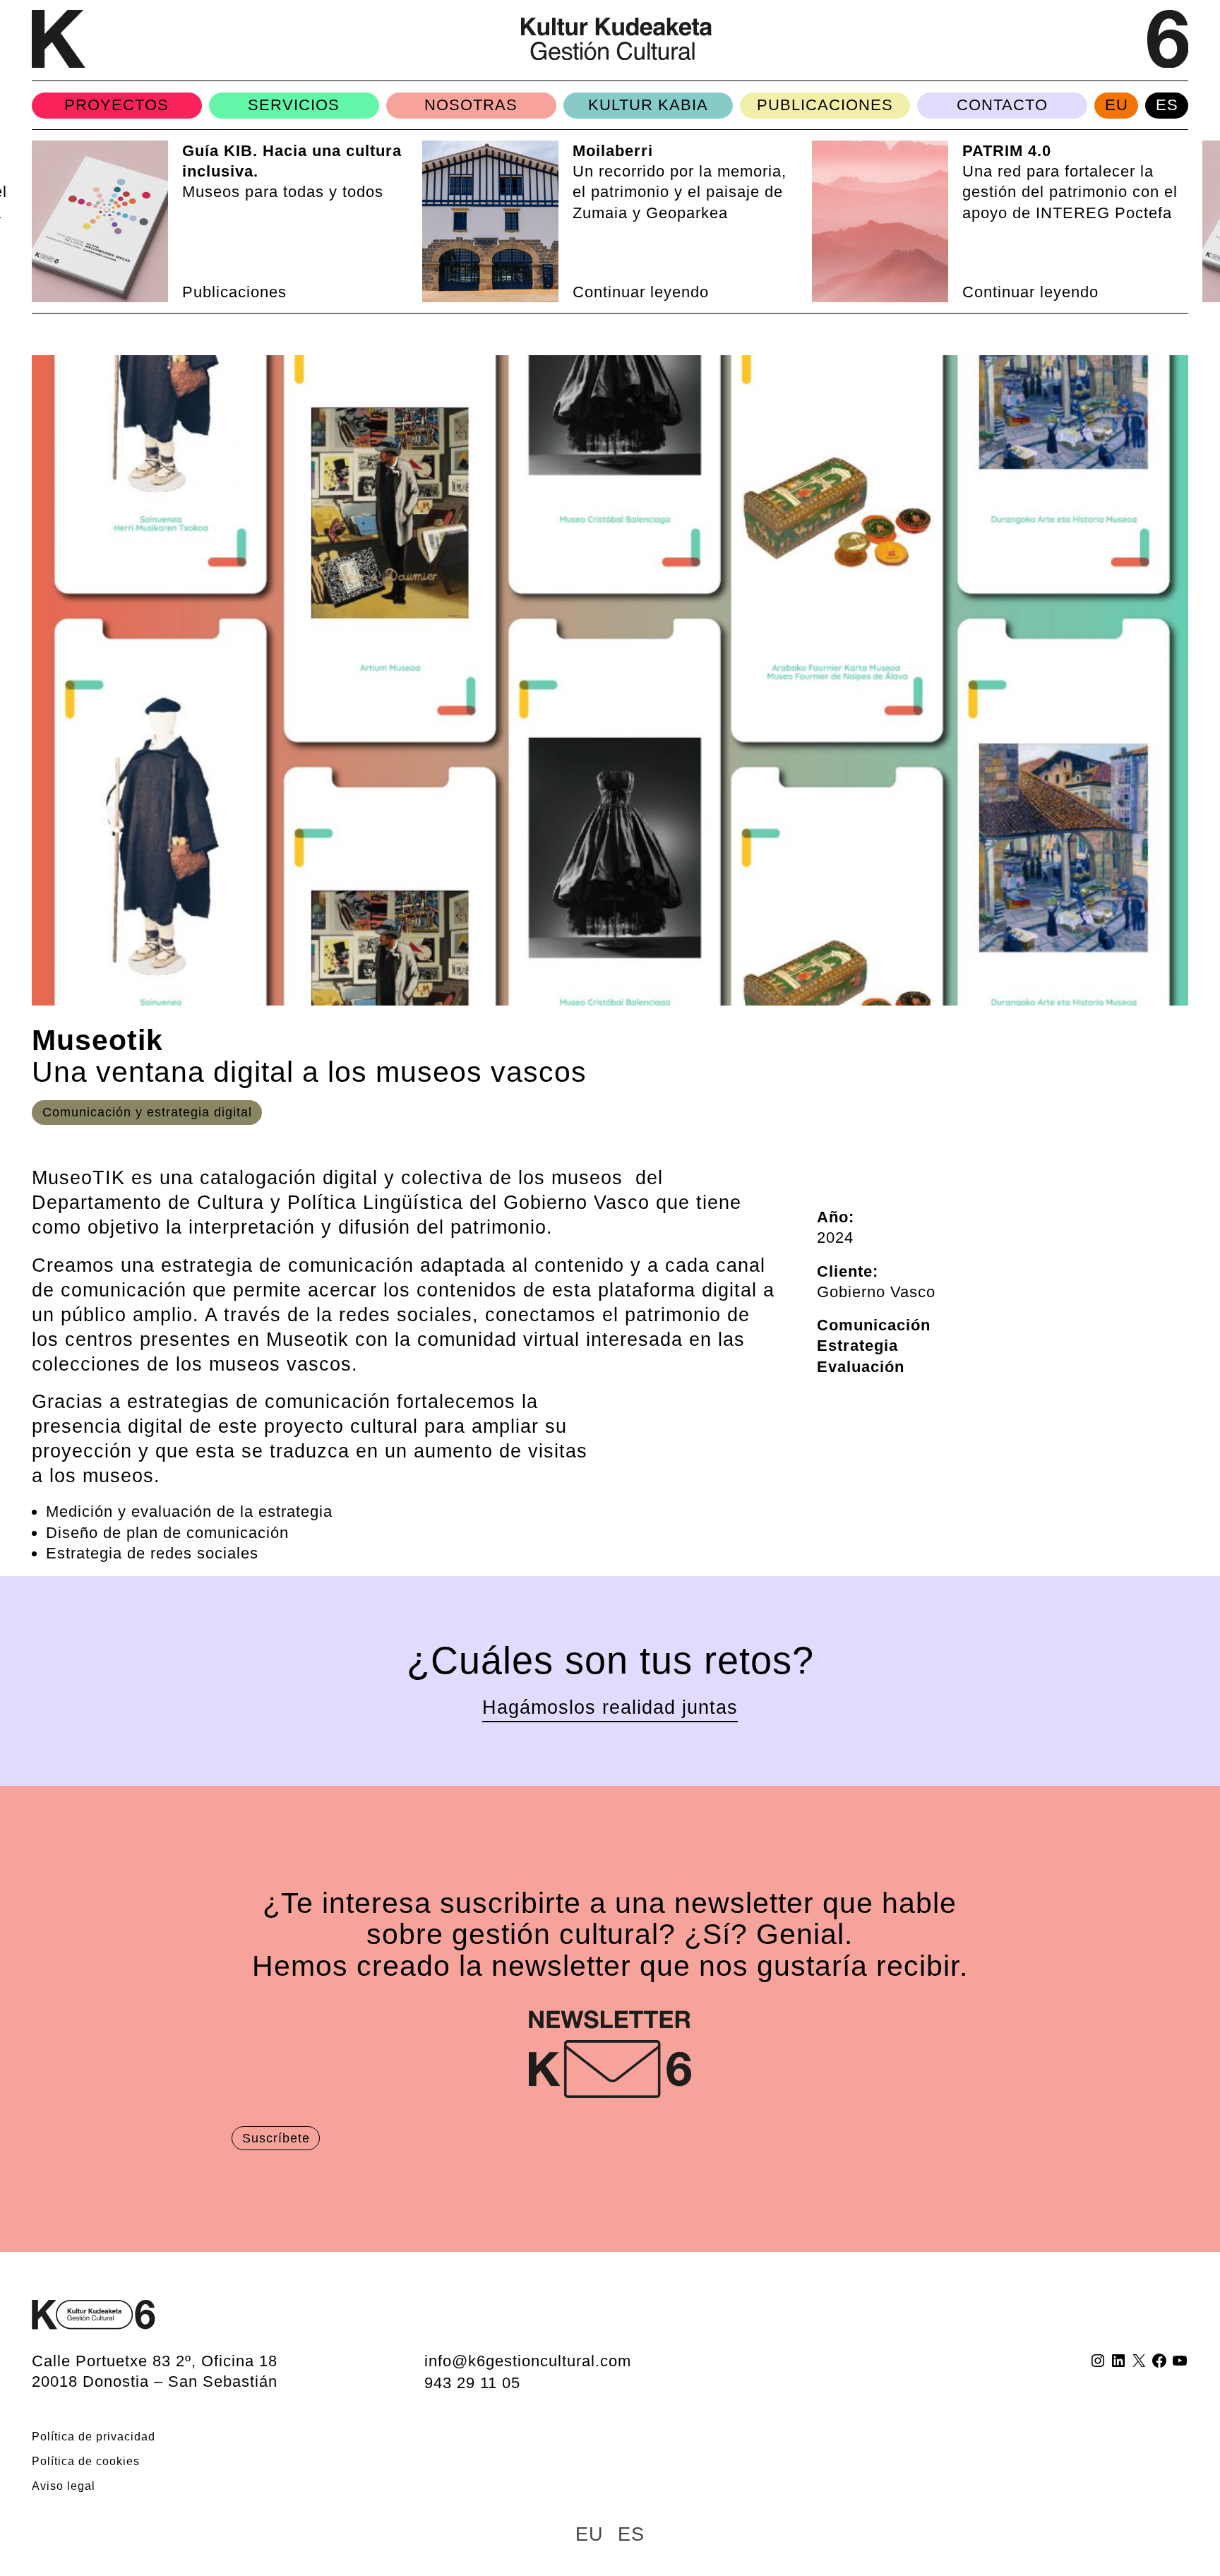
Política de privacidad (94, 2436)
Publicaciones (825, 105)
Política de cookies (86, 2461)
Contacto (1002, 105)
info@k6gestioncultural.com (528, 2361)
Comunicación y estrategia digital (147, 1112)
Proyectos (116, 105)
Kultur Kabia (648, 105)
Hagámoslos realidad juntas (610, 1707)
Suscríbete (276, 2138)
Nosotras (471, 105)
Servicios (294, 105)
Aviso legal (64, 2486)
